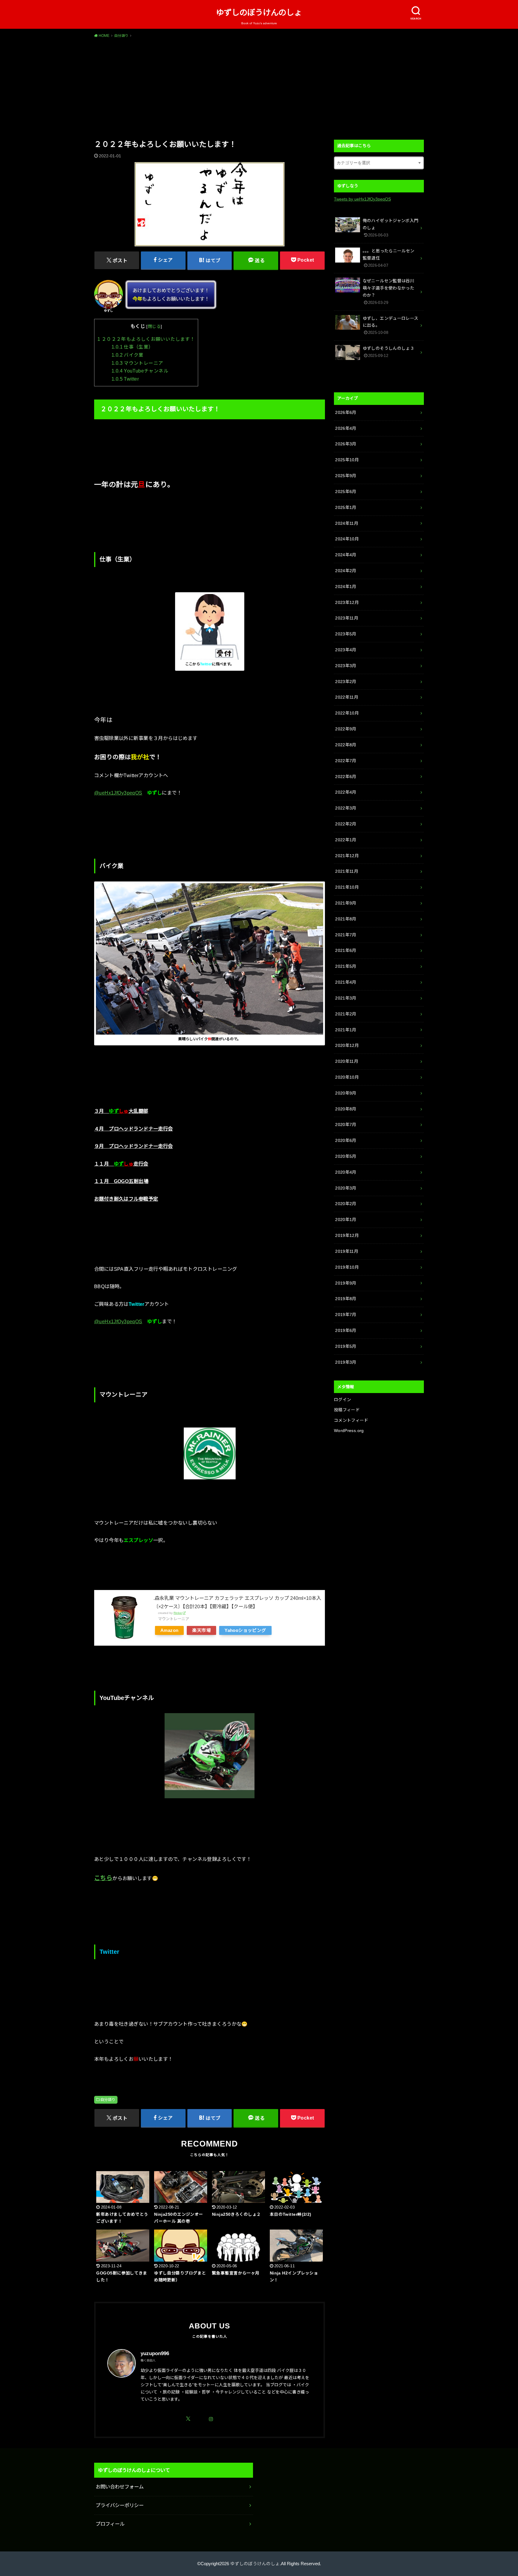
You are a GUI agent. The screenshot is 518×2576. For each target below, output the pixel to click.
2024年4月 (346, 555)
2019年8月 (346, 1299)
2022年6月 (346, 777)
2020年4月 (346, 1172)
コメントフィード (351, 1420)
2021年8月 (346, 919)
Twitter (125, 379)
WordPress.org (349, 1431)
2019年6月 (346, 1330)
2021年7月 (346, 935)
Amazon (169, 1630)
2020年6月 (346, 1140)
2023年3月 (346, 666)
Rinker (178, 1613)
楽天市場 (201, 1630)
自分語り (108, 2100)
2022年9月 (346, 729)
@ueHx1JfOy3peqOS (118, 793)
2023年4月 (346, 650)
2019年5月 (346, 1346)
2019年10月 (347, 1267)
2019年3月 (346, 1362)
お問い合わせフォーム (120, 2487)
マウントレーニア (137, 363)
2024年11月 (347, 523)
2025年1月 (346, 507)
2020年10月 (347, 1077)
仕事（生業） (132, 347)
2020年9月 (346, 1093)
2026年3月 (346, 444)
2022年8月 (346, 745)
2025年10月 (347, 460)
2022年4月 (346, 792)
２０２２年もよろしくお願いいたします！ (146, 339)
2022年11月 (347, 697)
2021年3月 (346, 998)
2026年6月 (346, 412)
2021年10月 (347, 887)
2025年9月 (346, 476)
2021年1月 (346, 1030)
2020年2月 (346, 1204)
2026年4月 (346, 428)
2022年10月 (347, 713)
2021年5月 (346, 966)
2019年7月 (346, 1315)
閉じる (154, 326)
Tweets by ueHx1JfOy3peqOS (362, 199)
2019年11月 (347, 1251)
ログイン (342, 1400)
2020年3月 (346, 1188)
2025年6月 (346, 492)
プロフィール (110, 2524)
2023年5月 (346, 634)
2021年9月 (346, 903)
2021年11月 (347, 871)
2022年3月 (346, 808)
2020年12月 (347, 1045)
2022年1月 (346, 840)
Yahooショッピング (245, 1630)
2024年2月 (346, 571)
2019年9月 (346, 1283)
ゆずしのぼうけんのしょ (259, 13)
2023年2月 (346, 682)
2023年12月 (347, 602)
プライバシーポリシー (120, 2505)
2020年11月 (347, 1061)
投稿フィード (347, 1410)
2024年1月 (346, 587)
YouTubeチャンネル (140, 371)
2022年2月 (346, 824)
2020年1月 (346, 1220)
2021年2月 (346, 1014)
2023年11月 (347, 618)
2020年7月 (346, 1125)
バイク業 (128, 355)
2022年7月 (346, 761)
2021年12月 (347, 856)
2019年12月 (347, 1235)
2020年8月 (346, 1109)
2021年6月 (346, 950)
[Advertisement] (259, 88)
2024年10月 (347, 539)
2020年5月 (346, 1156)
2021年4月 (346, 982)
